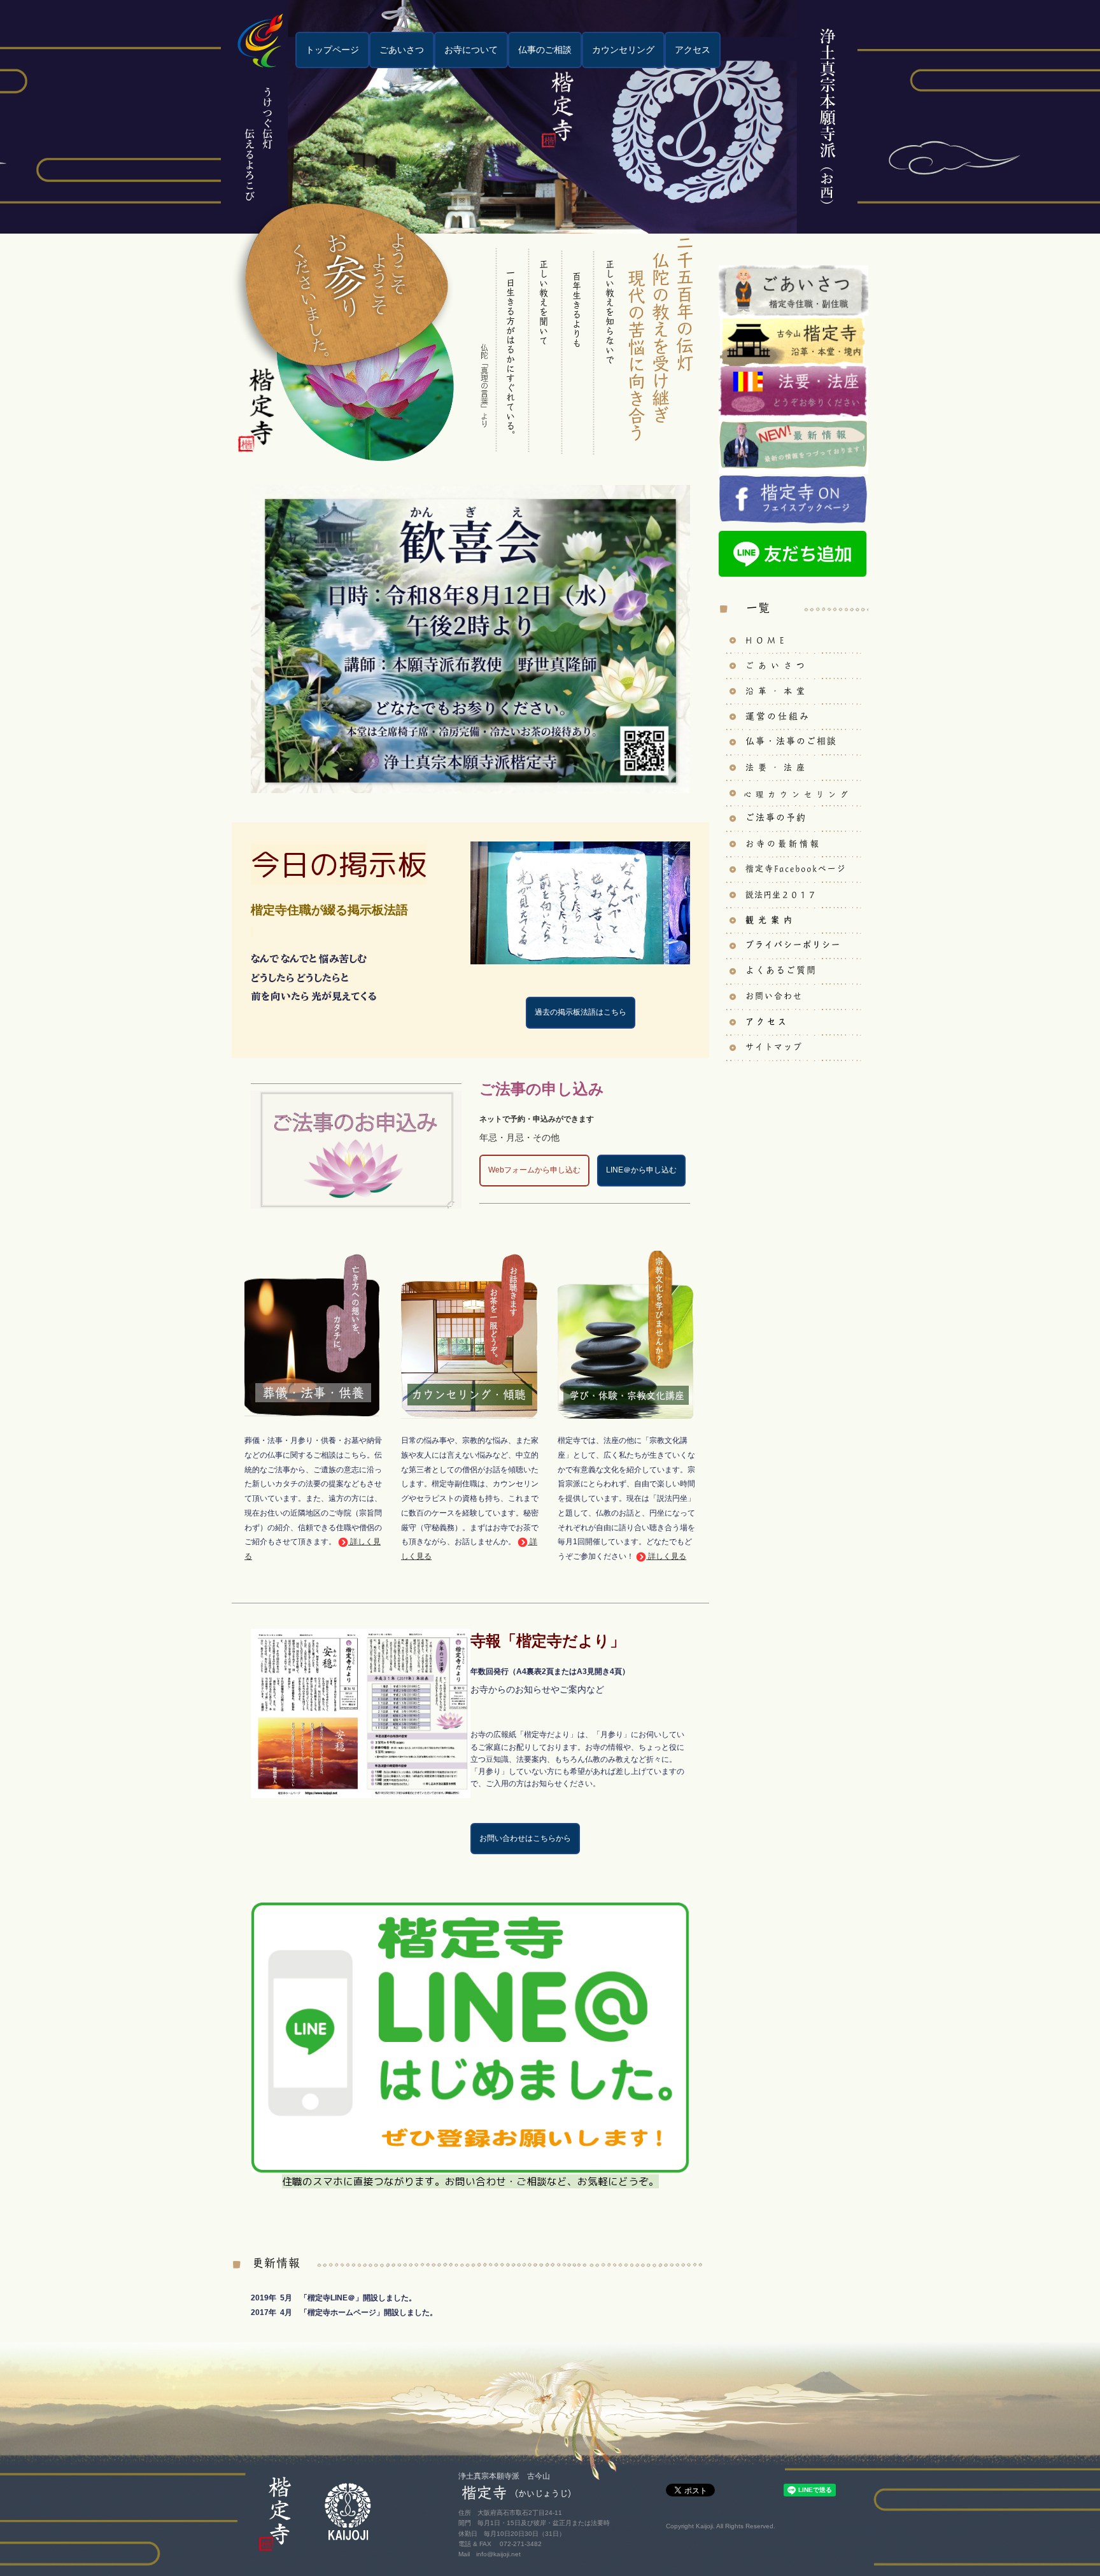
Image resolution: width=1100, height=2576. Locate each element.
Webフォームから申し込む (534, 1170)
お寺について (471, 50)
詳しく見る (667, 1556)
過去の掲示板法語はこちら (581, 1012)
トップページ (332, 50)
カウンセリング (623, 50)
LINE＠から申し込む (641, 1170)
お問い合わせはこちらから (525, 1838)
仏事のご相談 (545, 50)
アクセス (693, 50)
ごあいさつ (402, 50)
